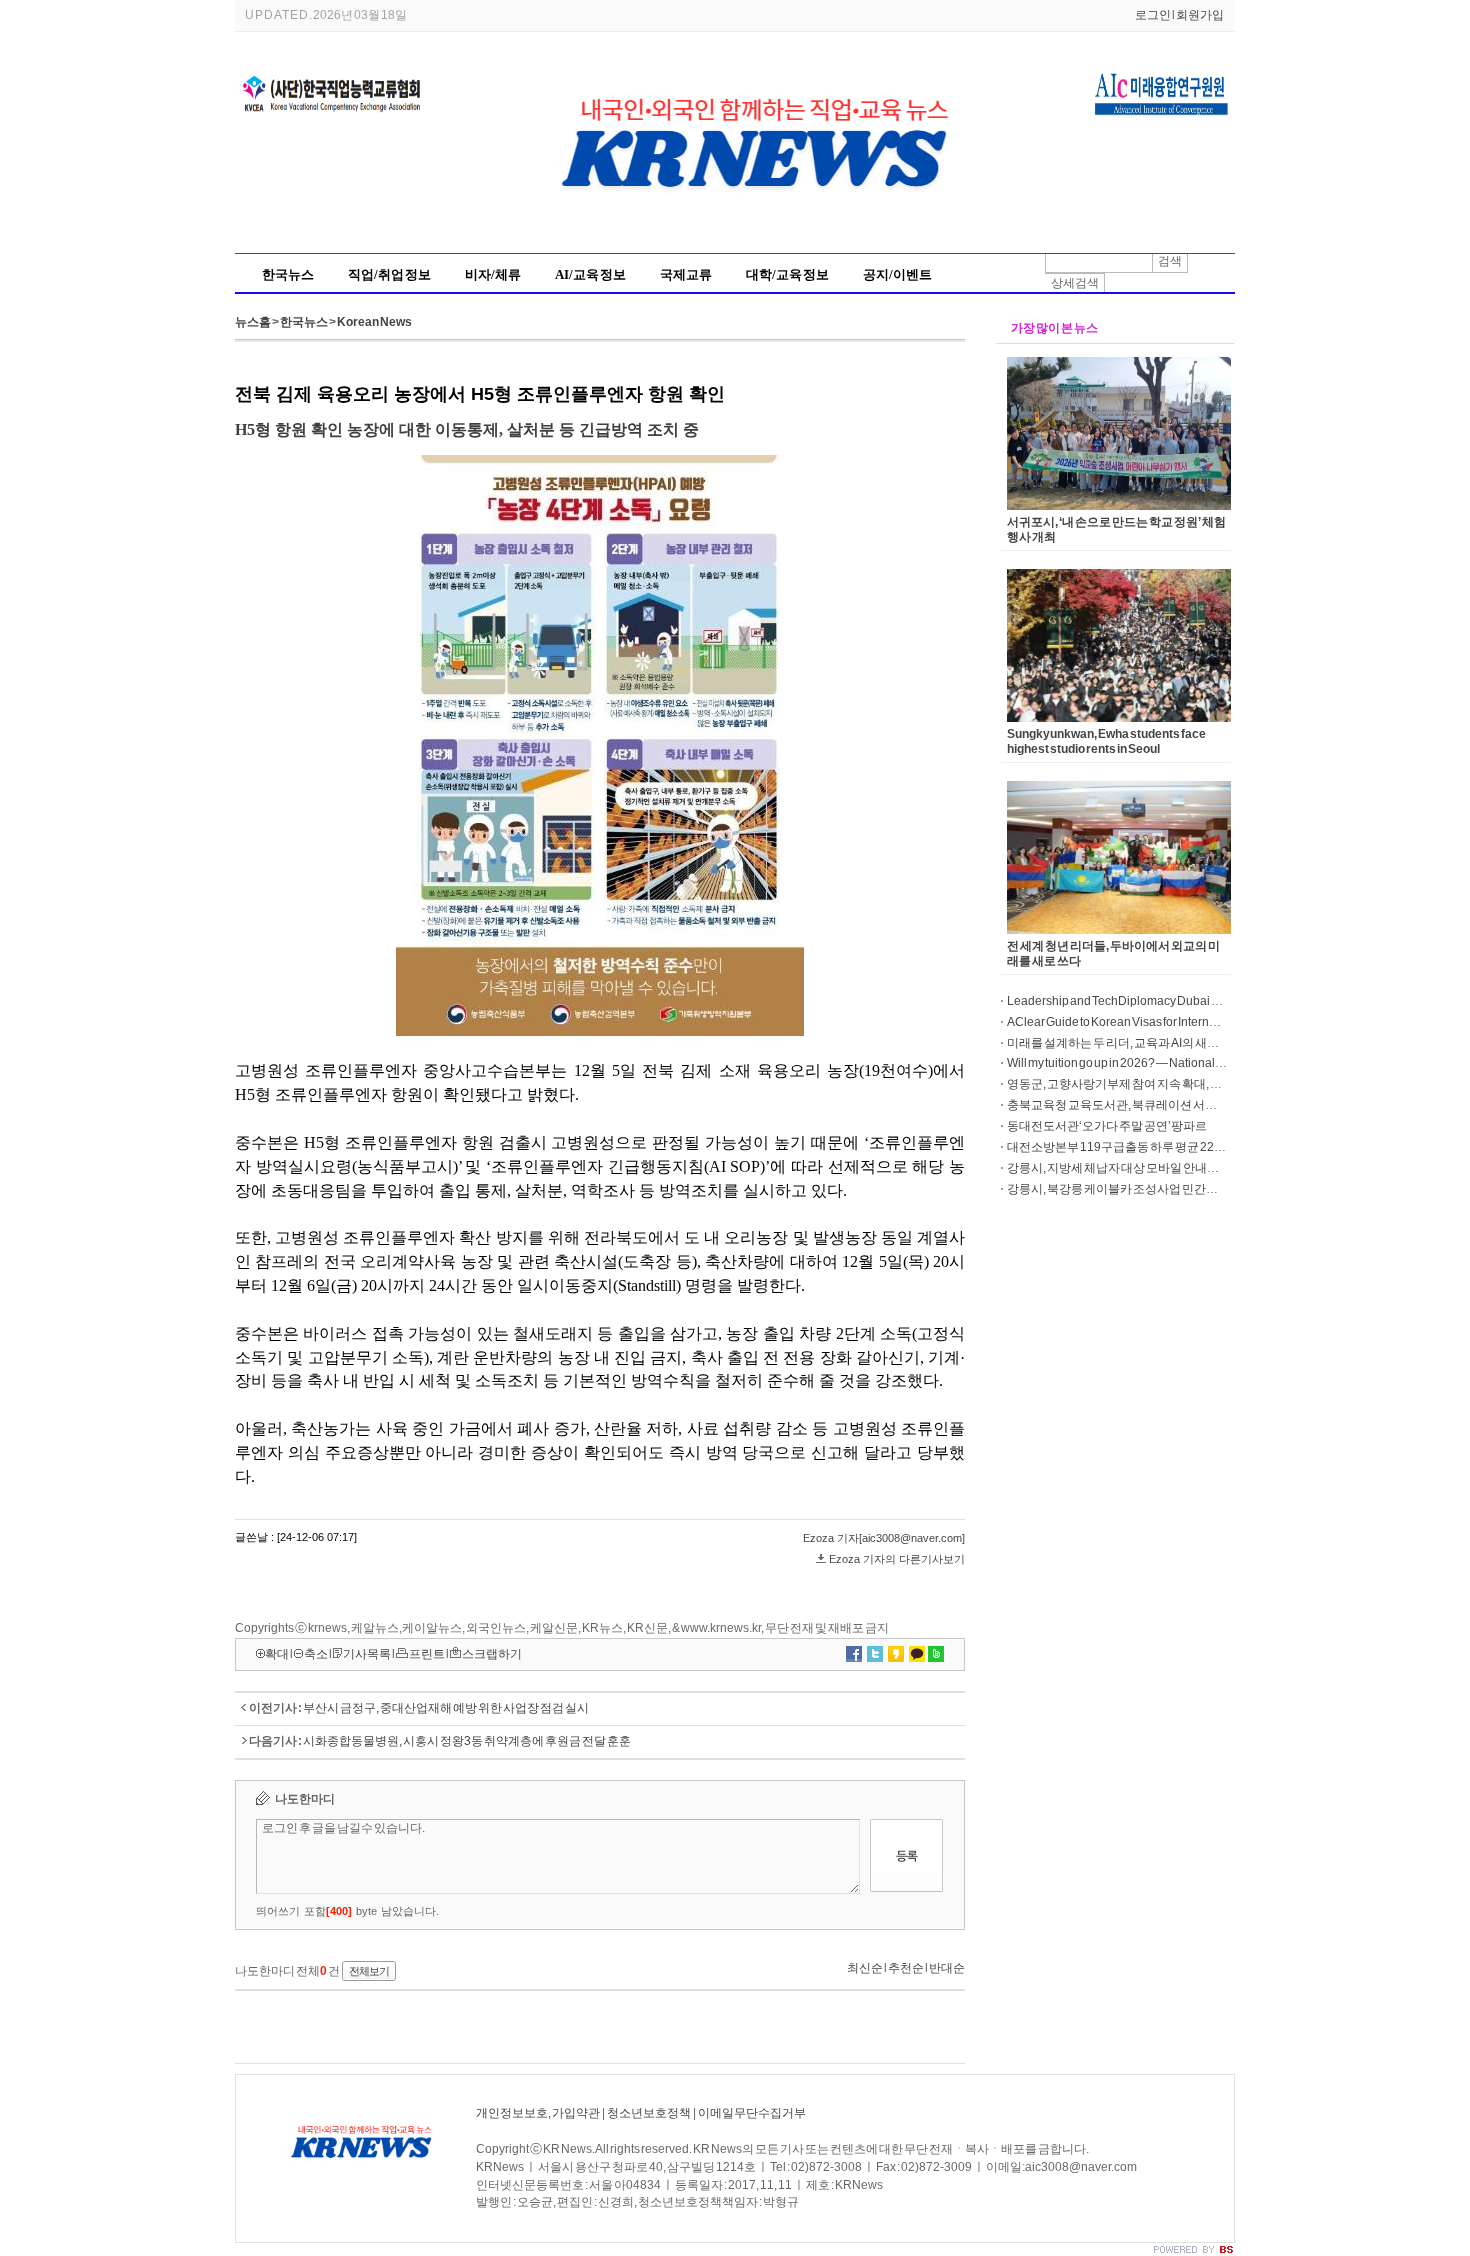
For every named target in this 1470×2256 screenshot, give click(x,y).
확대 (277, 1654)
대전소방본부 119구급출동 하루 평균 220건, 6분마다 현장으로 (1168, 1147)
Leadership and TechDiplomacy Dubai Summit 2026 (1144, 1001)
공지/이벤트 (897, 274)
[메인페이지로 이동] (760, 233)
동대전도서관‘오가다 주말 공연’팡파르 (1107, 1126)
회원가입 (1200, 15)
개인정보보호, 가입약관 (538, 2113)
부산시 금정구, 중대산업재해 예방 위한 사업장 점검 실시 (446, 1708)
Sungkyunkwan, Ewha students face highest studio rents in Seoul (1106, 741)
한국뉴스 (288, 274)
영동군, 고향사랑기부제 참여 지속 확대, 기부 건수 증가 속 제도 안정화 (1183, 1084)
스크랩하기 (492, 1654)
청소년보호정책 (649, 2113)
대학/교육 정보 (787, 274)
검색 (1170, 261)
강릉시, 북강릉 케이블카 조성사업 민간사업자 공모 (1137, 1189)
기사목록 (367, 1654)
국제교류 (686, 274)
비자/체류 (493, 274)
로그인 (1153, 15)
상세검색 (1075, 283)
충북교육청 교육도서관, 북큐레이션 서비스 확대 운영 (1143, 1105)
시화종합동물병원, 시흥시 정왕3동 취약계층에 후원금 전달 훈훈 (467, 1741)
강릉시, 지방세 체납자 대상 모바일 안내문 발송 (1125, 1168)
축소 (316, 1654)
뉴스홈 (253, 322)
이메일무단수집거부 (752, 2113)
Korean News (374, 322)
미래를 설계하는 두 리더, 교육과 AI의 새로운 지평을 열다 (1150, 1043)
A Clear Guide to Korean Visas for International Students (1151, 1022)
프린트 (427, 1654)
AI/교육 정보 (590, 274)
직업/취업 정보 (389, 274)
